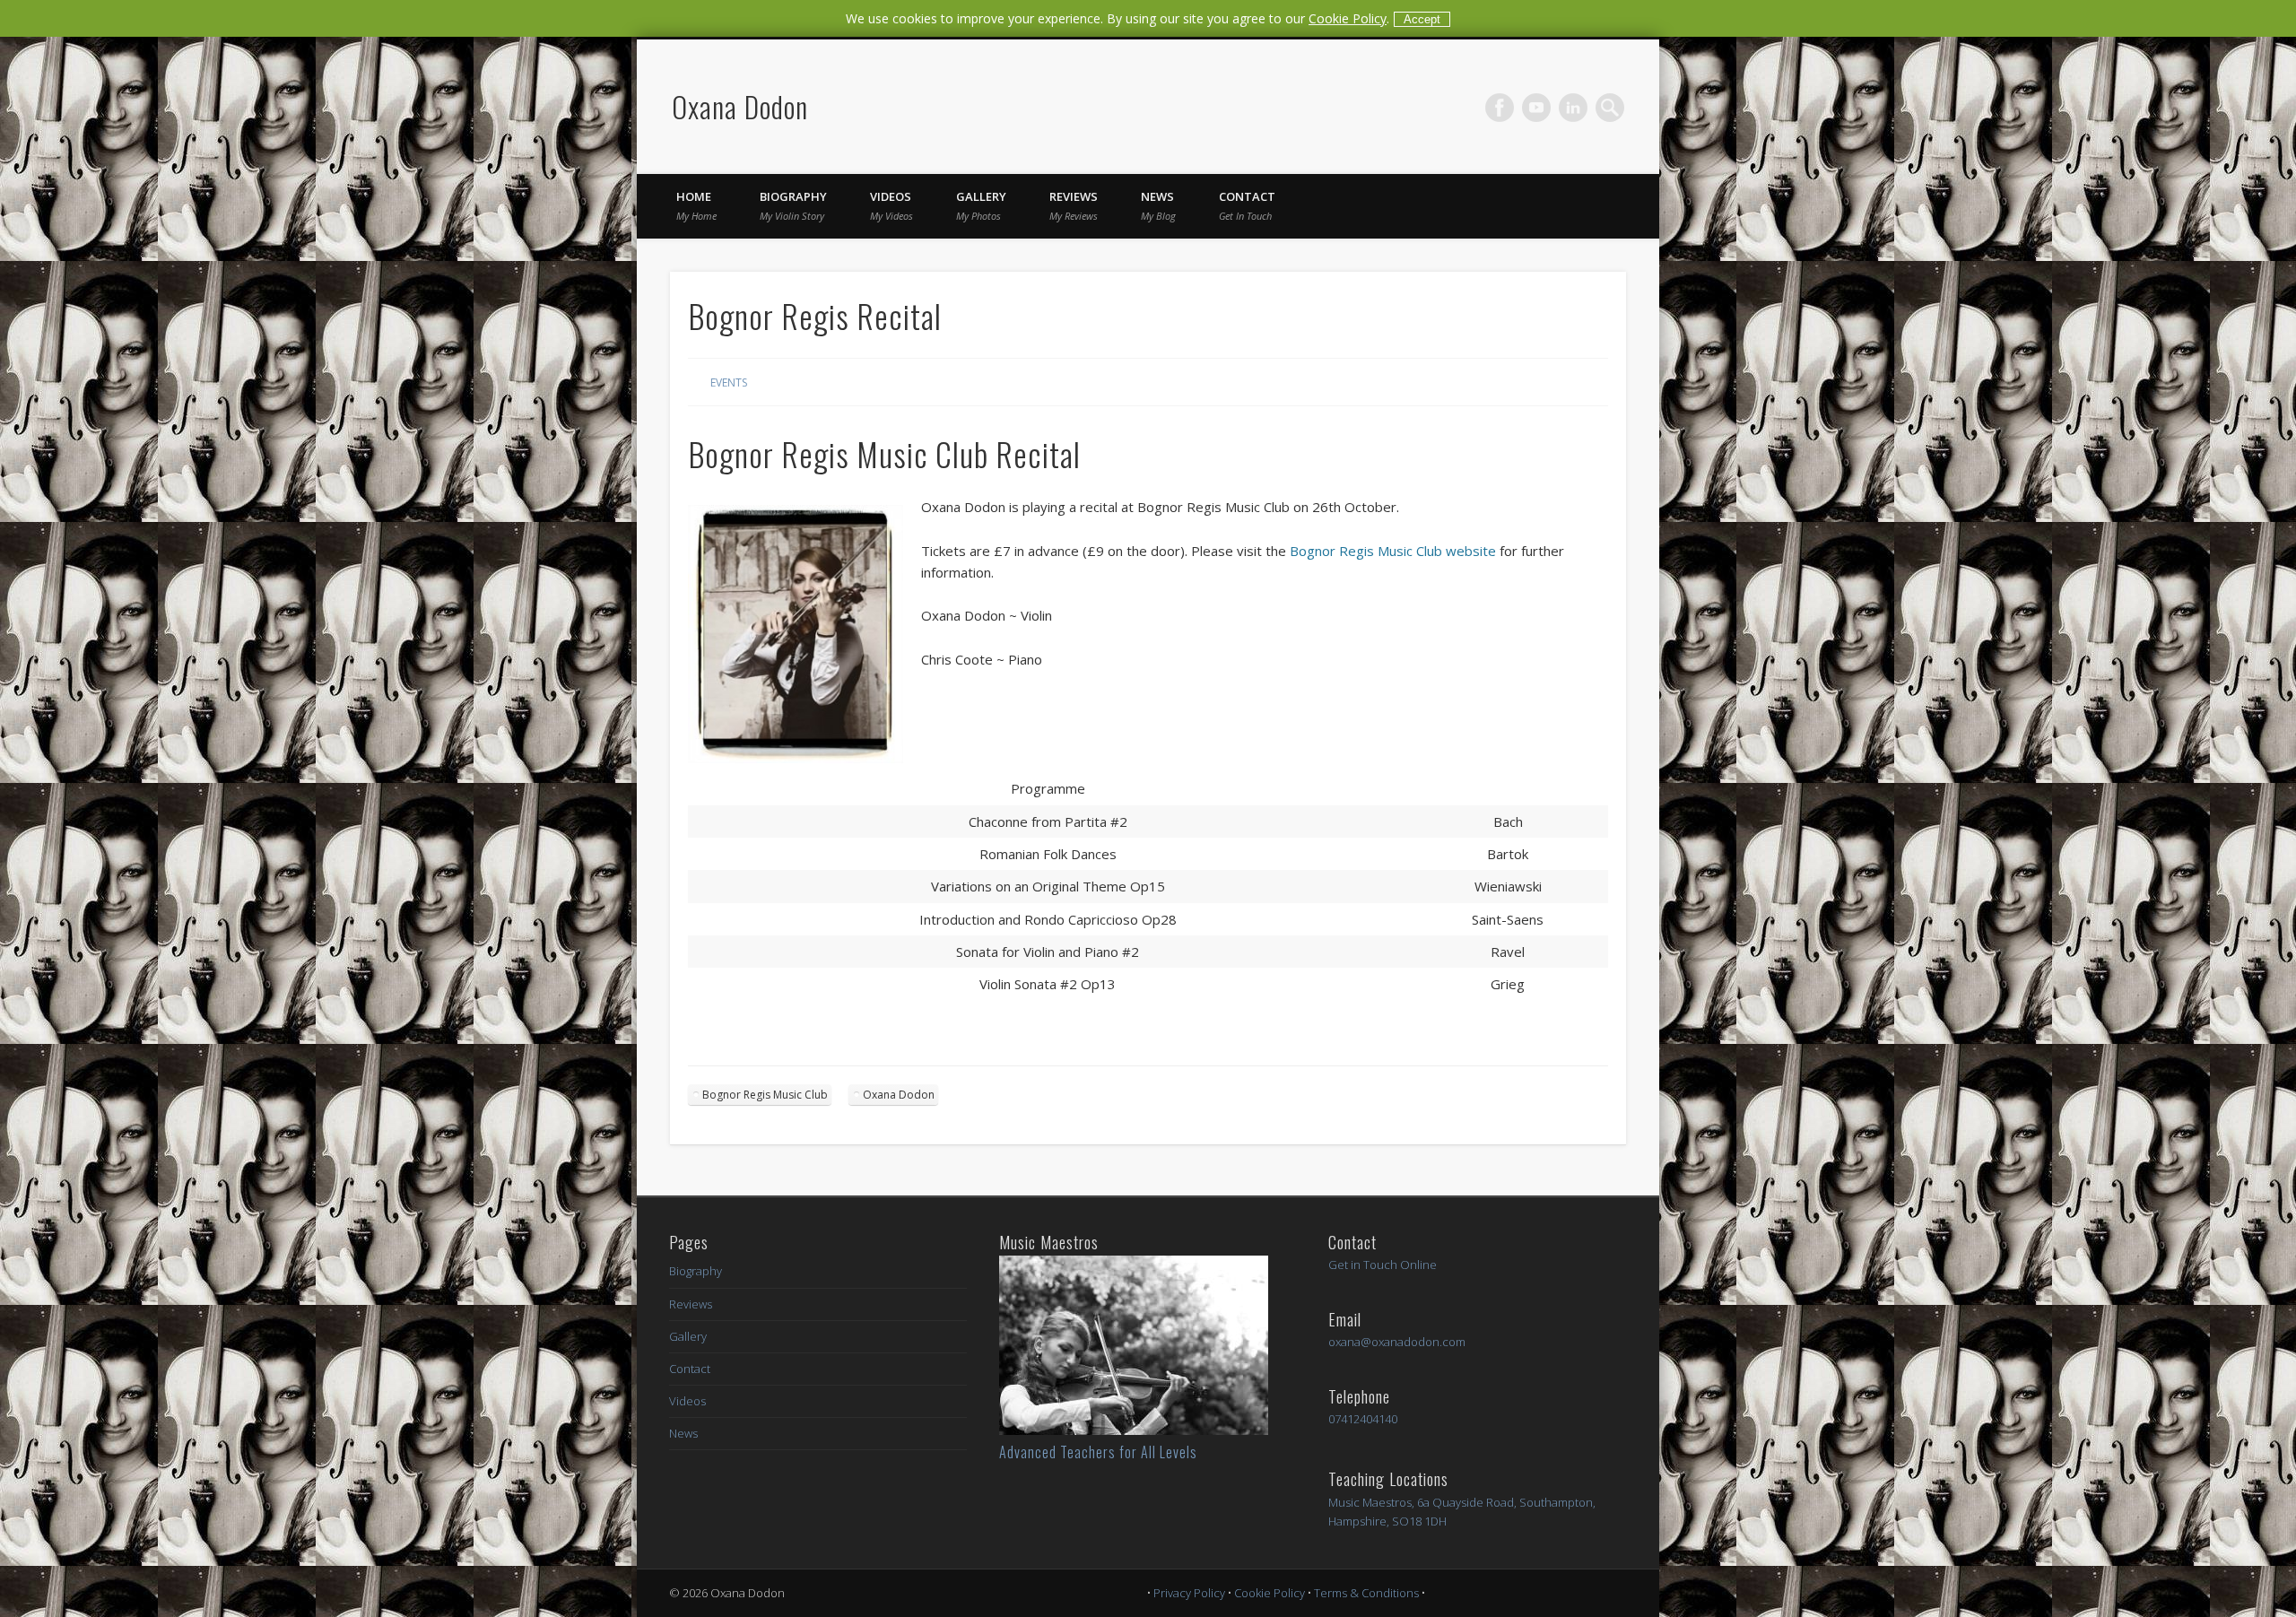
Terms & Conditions (1366, 1593)
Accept (1422, 19)
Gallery (981, 205)
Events (729, 383)
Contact (1247, 205)
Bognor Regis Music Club (765, 1095)
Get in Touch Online (1383, 1265)
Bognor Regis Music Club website (1393, 551)
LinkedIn (1573, 108)
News (1158, 205)
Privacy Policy (1189, 1593)
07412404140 (1363, 1419)
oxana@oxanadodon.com (1397, 1342)
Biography (793, 205)
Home (696, 205)
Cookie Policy (1348, 18)
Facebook (1500, 108)
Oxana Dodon (740, 106)
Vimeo (1536, 108)
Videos (891, 205)
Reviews (1074, 205)
